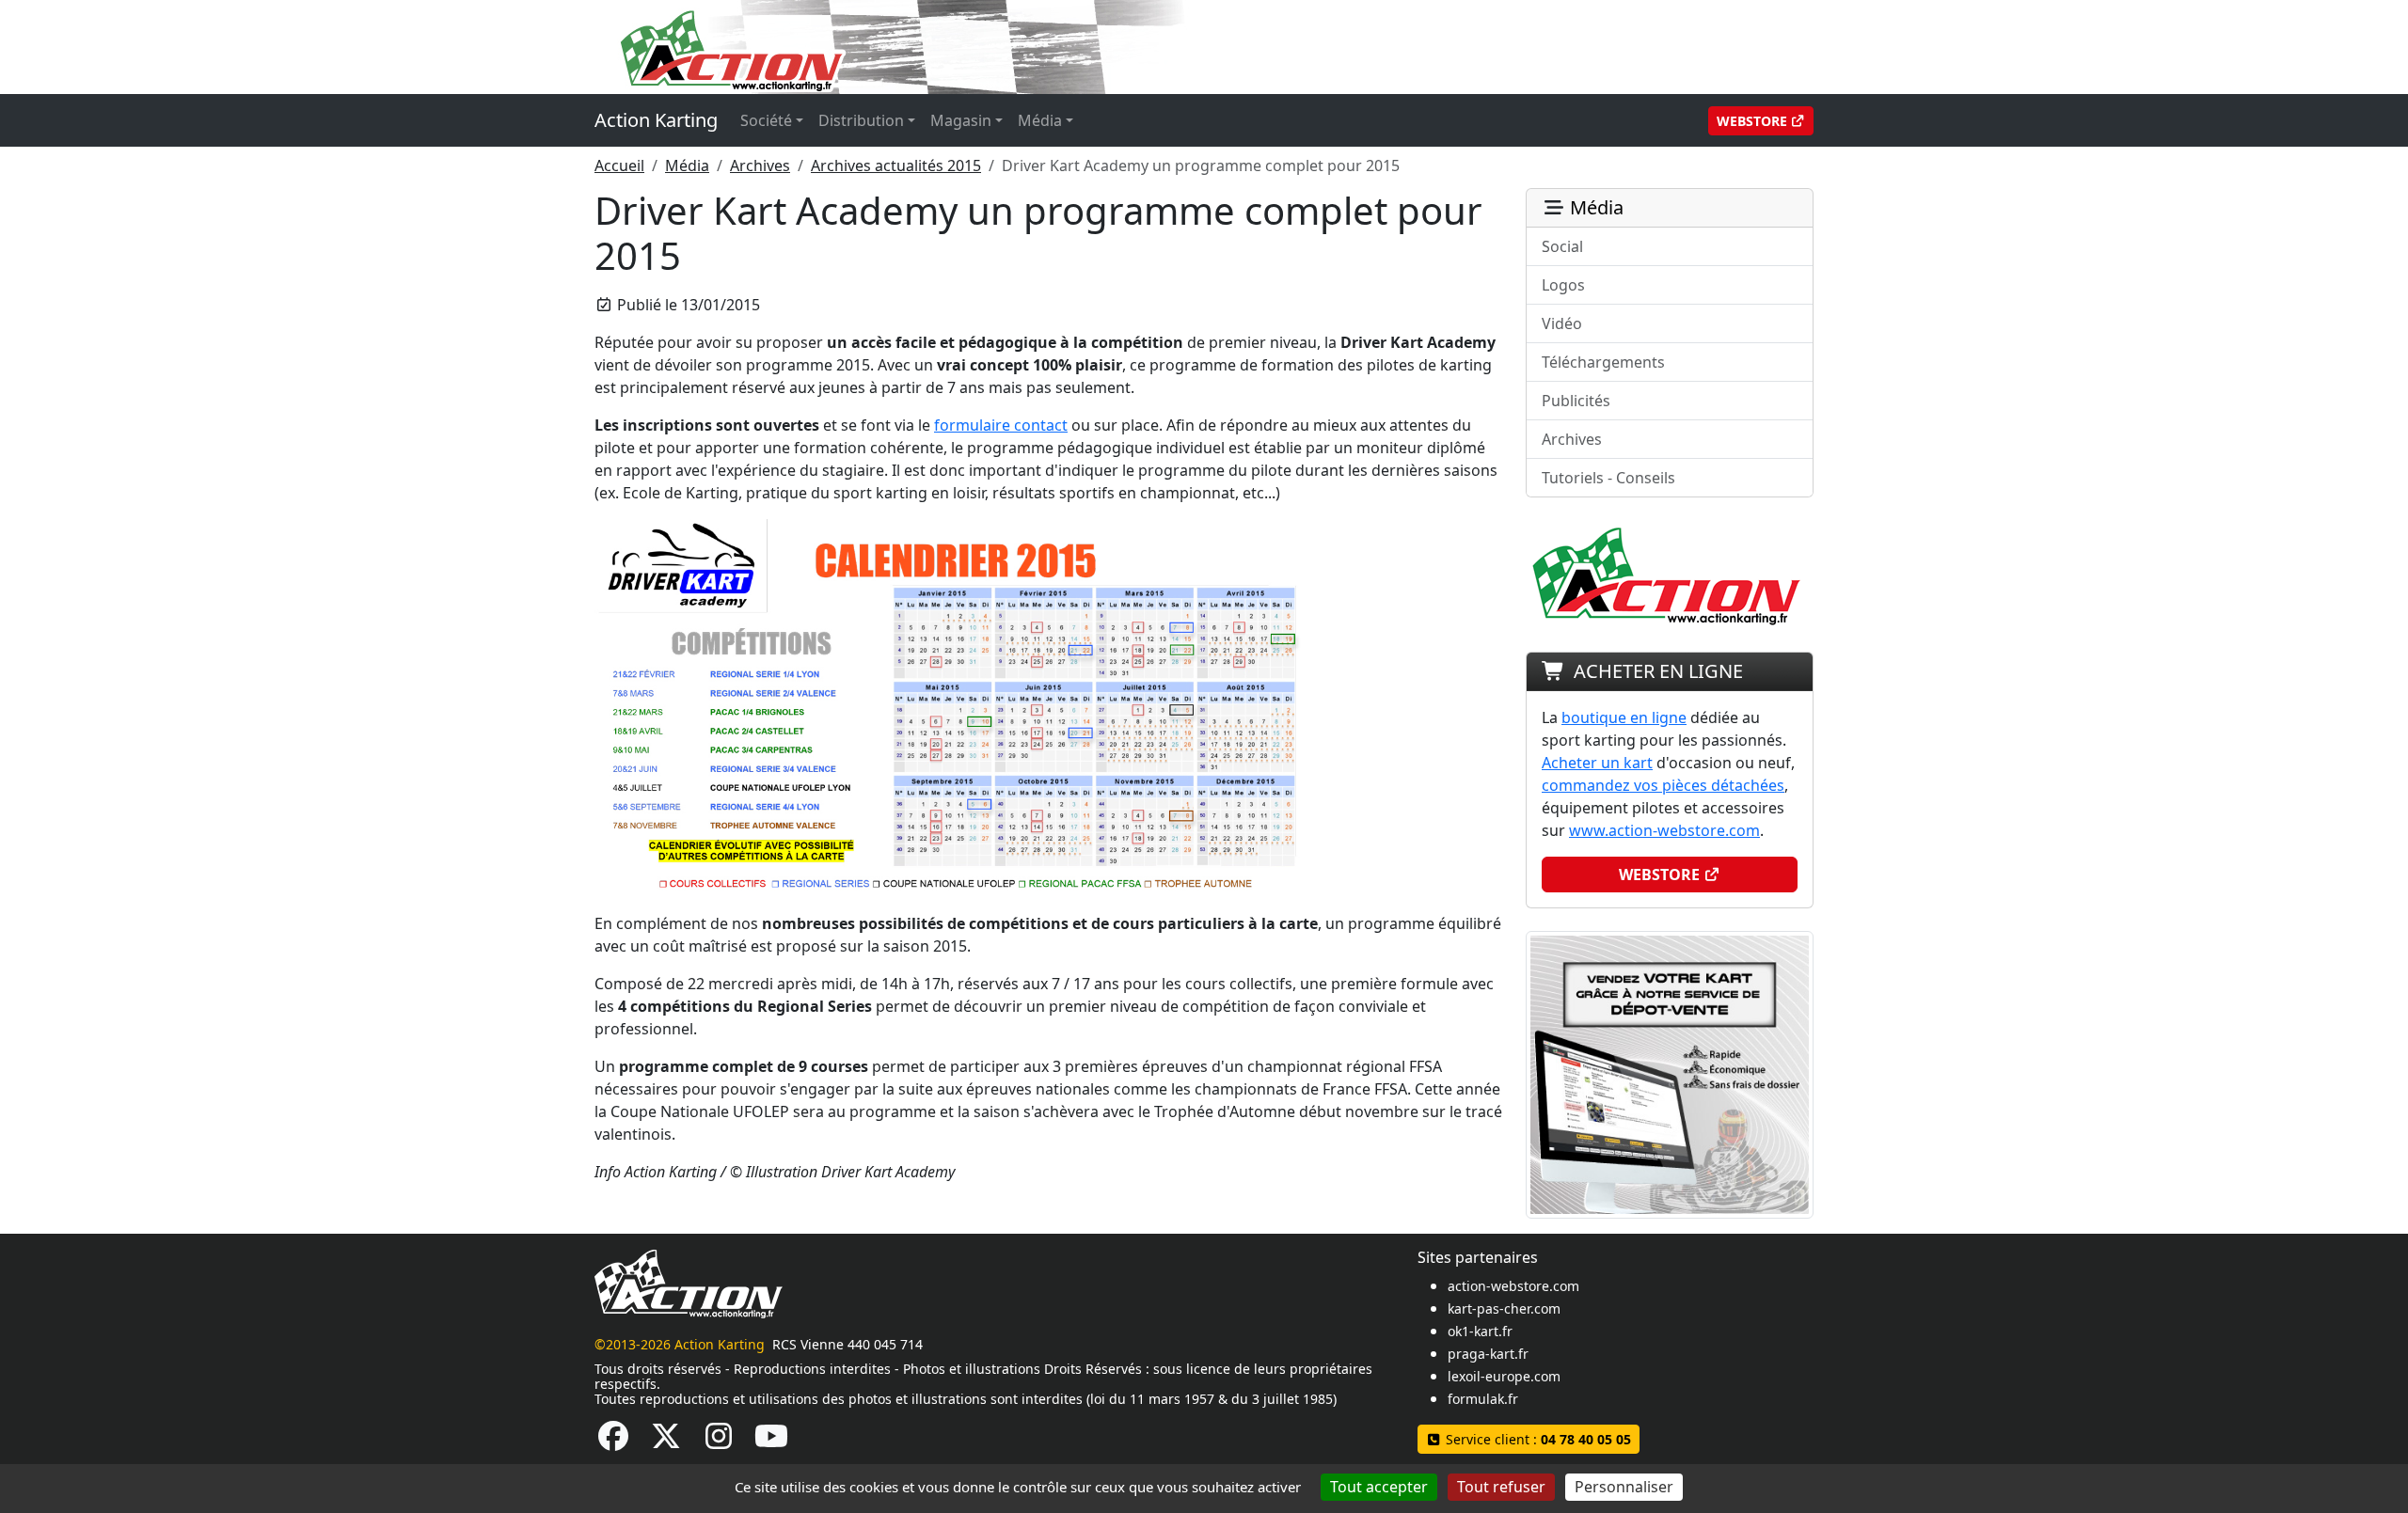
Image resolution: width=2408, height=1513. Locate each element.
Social (1562, 246)
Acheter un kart (1597, 763)
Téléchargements (1603, 362)
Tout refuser (1501, 1487)
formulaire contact (1001, 425)
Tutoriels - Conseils (1608, 478)
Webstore (1754, 121)
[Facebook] (613, 1442)
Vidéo (1562, 323)
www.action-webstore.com (1664, 830)
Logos (1563, 285)
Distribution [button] (861, 120)
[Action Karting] (956, 45)
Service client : (1537, 1439)
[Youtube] (771, 1442)
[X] (666, 1442)
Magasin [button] (961, 120)
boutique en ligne (1624, 717)
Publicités (1576, 401)
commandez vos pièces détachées (1663, 785)
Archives (760, 165)
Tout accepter (1379, 1487)
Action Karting (656, 120)
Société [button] (766, 120)
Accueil (619, 165)
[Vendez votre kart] (1670, 1073)
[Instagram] (719, 1442)
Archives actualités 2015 (896, 165)
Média (687, 165)
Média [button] (1040, 120)
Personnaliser (1624, 1487)
